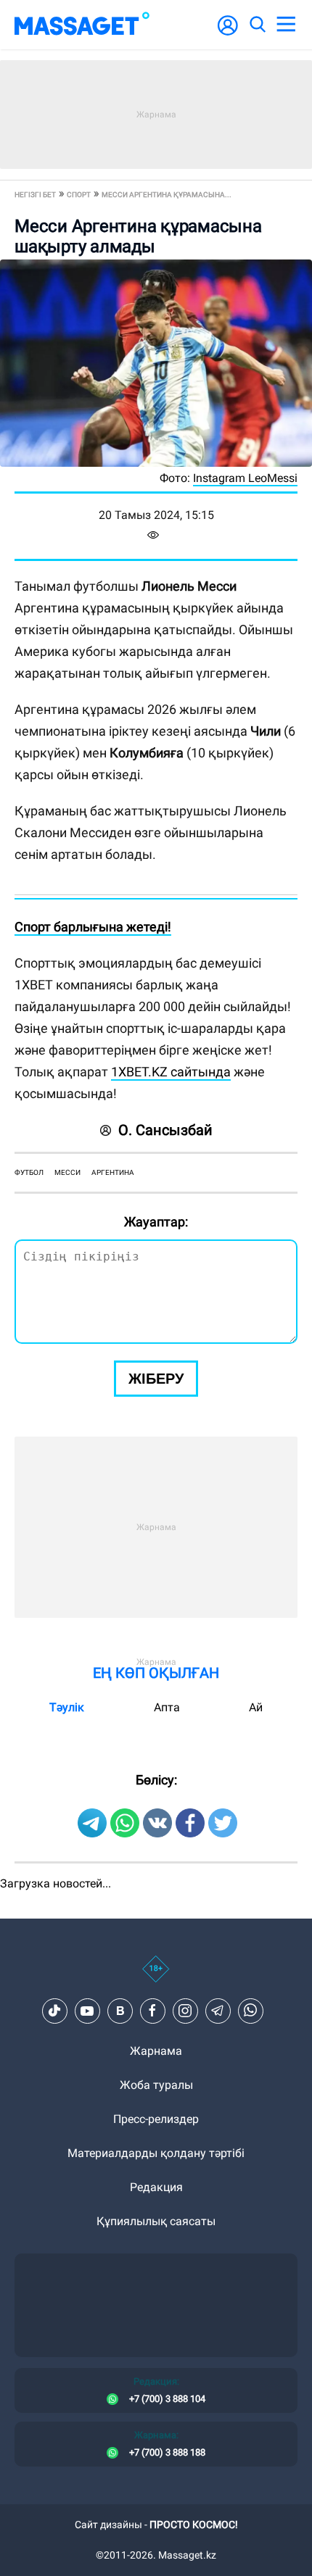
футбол (29, 1172)
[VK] (120, 2011)
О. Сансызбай (165, 1130)
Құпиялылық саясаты (156, 2221)
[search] (257, 25)
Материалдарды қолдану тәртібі (156, 2153)
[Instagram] (185, 2011)
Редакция (156, 2187)
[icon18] (156, 1977)
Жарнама (156, 2051)
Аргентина (113, 1172)
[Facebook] (152, 2011)
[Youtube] (87, 2011)
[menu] (286, 25)
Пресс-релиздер (156, 2119)
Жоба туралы (156, 2085)
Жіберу (156, 1379)
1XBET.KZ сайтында (171, 1072)
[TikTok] (54, 2011)
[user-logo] (228, 33)
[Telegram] (218, 2011)
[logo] (82, 25)
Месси (67, 1172)
